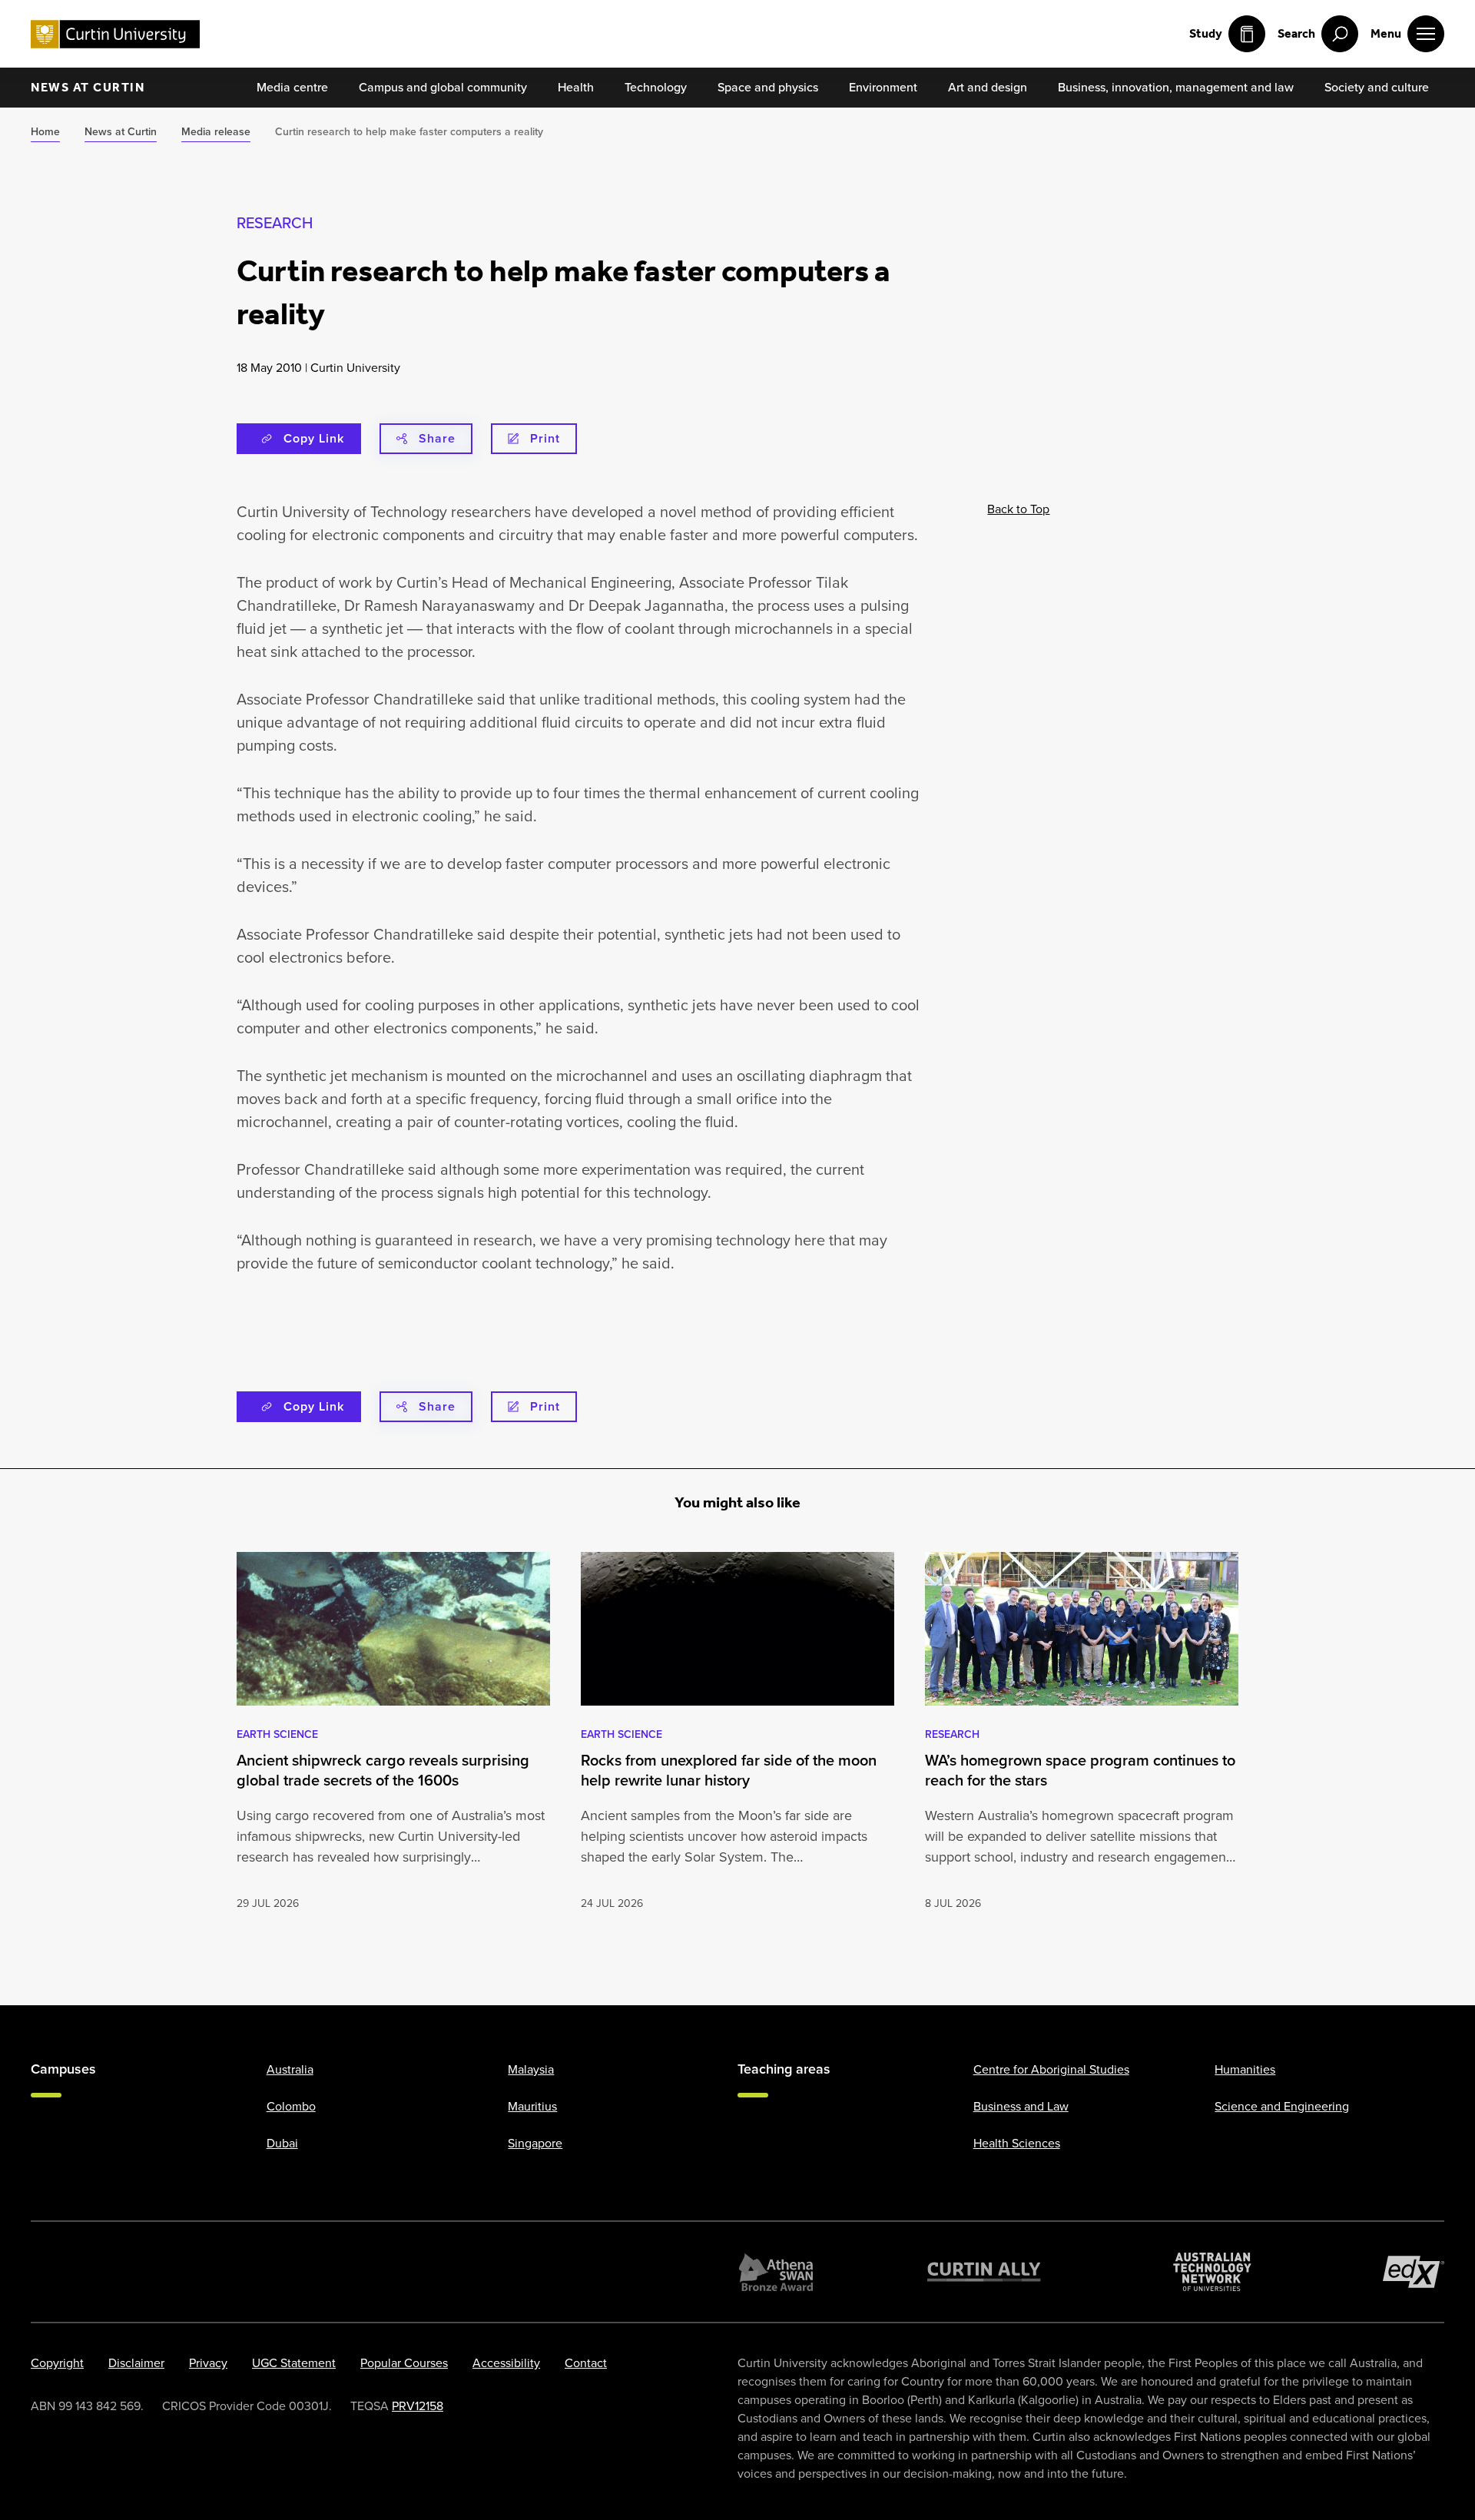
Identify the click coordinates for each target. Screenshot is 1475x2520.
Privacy (208, 2363)
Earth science (277, 1734)
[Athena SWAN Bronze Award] (776, 2272)
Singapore (535, 2143)
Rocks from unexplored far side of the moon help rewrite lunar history (729, 1770)
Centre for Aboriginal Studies (1051, 2069)
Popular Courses (404, 2363)
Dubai (282, 2143)
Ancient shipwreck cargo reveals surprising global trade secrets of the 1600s (383, 1770)
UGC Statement (294, 2363)
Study (1206, 33)
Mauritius (532, 2106)
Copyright (57, 2363)
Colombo (291, 2106)
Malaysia (531, 2069)
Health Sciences (1017, 2143)
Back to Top (1018, 509)
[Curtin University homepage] (115, 34)
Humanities (1245, 2069)
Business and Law (1021, 2106)
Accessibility (506, 2363)
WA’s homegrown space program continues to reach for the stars (1080, 1770)
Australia (290, 2069)
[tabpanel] (393, 1732)
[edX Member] (1414, 2272)
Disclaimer (136, 2363)
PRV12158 (418, 2406)
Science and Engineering (1282, 2106)
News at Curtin (88, 87)
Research (275, 223)
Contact (586, 2363)
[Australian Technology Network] (1212, 2272)
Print (545, 438)
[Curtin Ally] (984, 2272)
